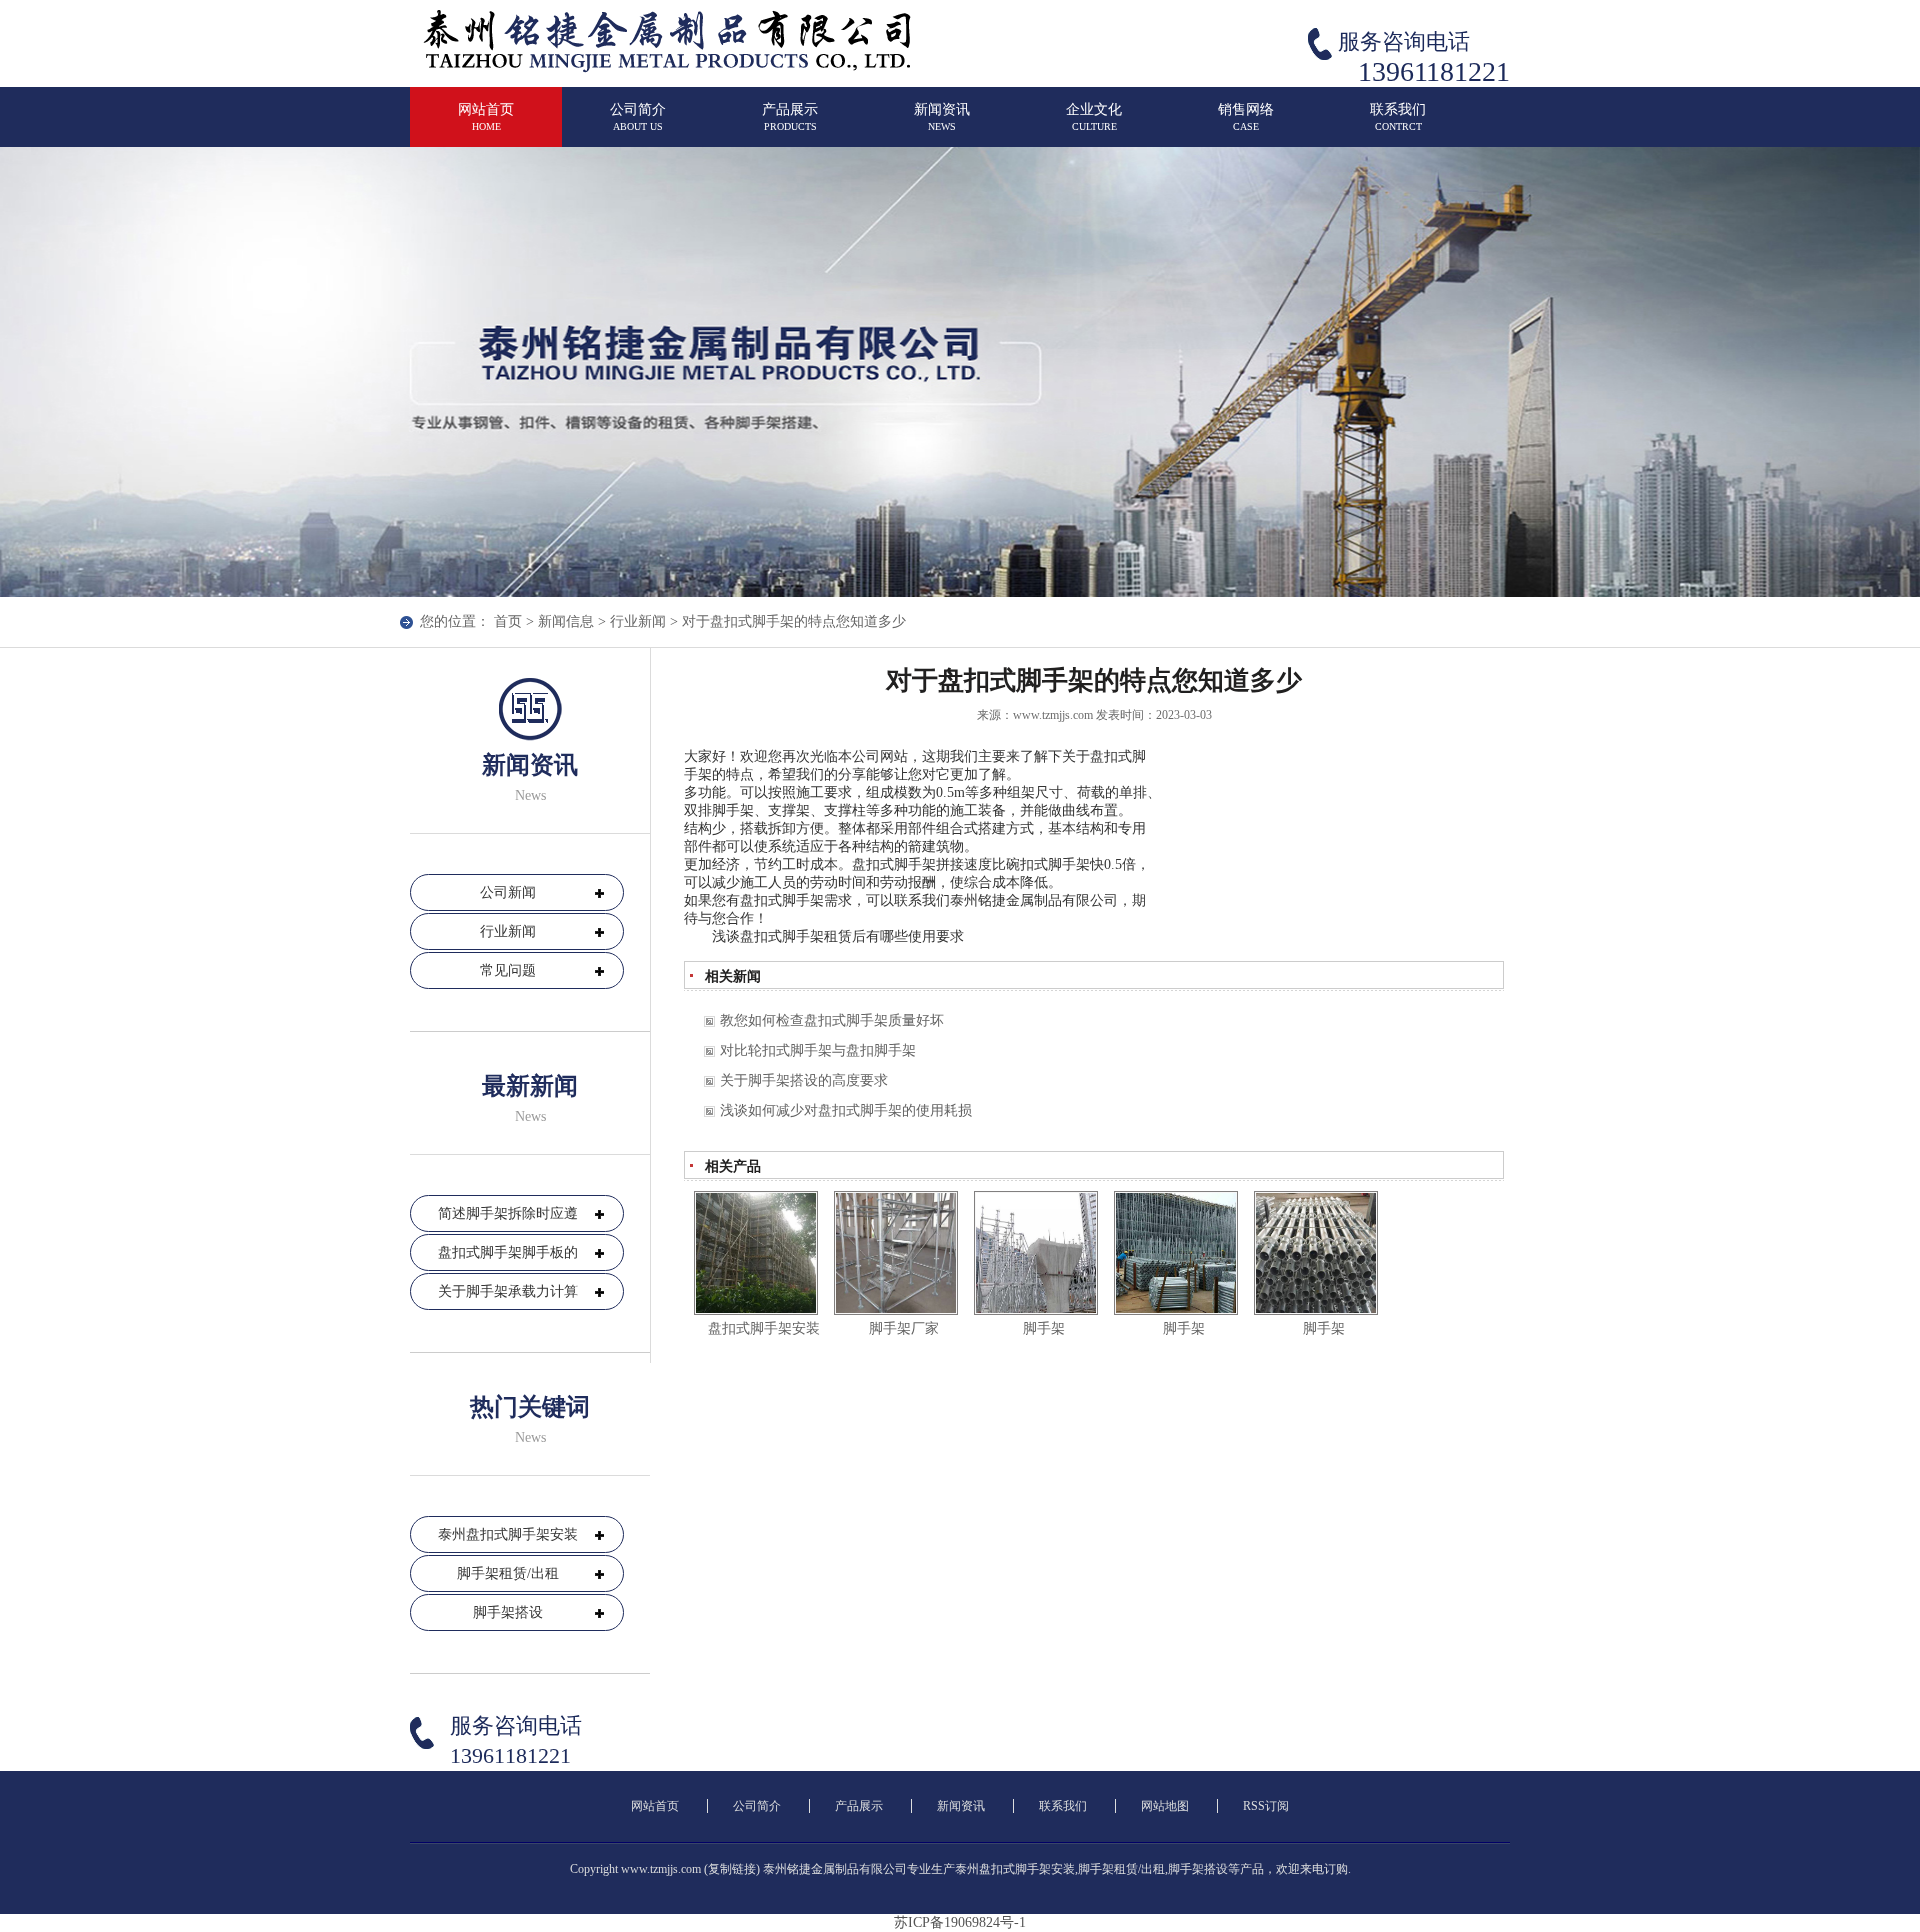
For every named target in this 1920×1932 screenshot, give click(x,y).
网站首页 (486, 117)
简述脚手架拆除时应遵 (508, 1213)
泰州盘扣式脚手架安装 (508, 1534)
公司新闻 (508, 892)
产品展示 (790, 117)
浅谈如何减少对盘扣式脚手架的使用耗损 (846, 1110)
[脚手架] (1036, 1253)
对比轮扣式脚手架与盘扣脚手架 (818, 1050)
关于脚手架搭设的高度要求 (804, 1080)
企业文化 (1094, 117)
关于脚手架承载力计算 (508, 1291)
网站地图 (1165, 1806)
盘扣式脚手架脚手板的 (508, 1252)
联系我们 (1398, 117)
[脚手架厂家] (896, 1253)
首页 (508, 621)
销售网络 (1246, 117)
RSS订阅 (1266, 1806)
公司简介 (638, 117)
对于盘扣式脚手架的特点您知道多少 (794, 621)
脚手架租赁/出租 (508, 1573)
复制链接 (732, 1869)
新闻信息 (566, 621)
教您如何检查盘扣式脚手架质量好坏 (832, 1020)
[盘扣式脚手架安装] (756, 1253)
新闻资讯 (942, 117)
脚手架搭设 (508, 1612)
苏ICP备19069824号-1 (960, 1922)
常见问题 (508, 970)
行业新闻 (638, 621)
